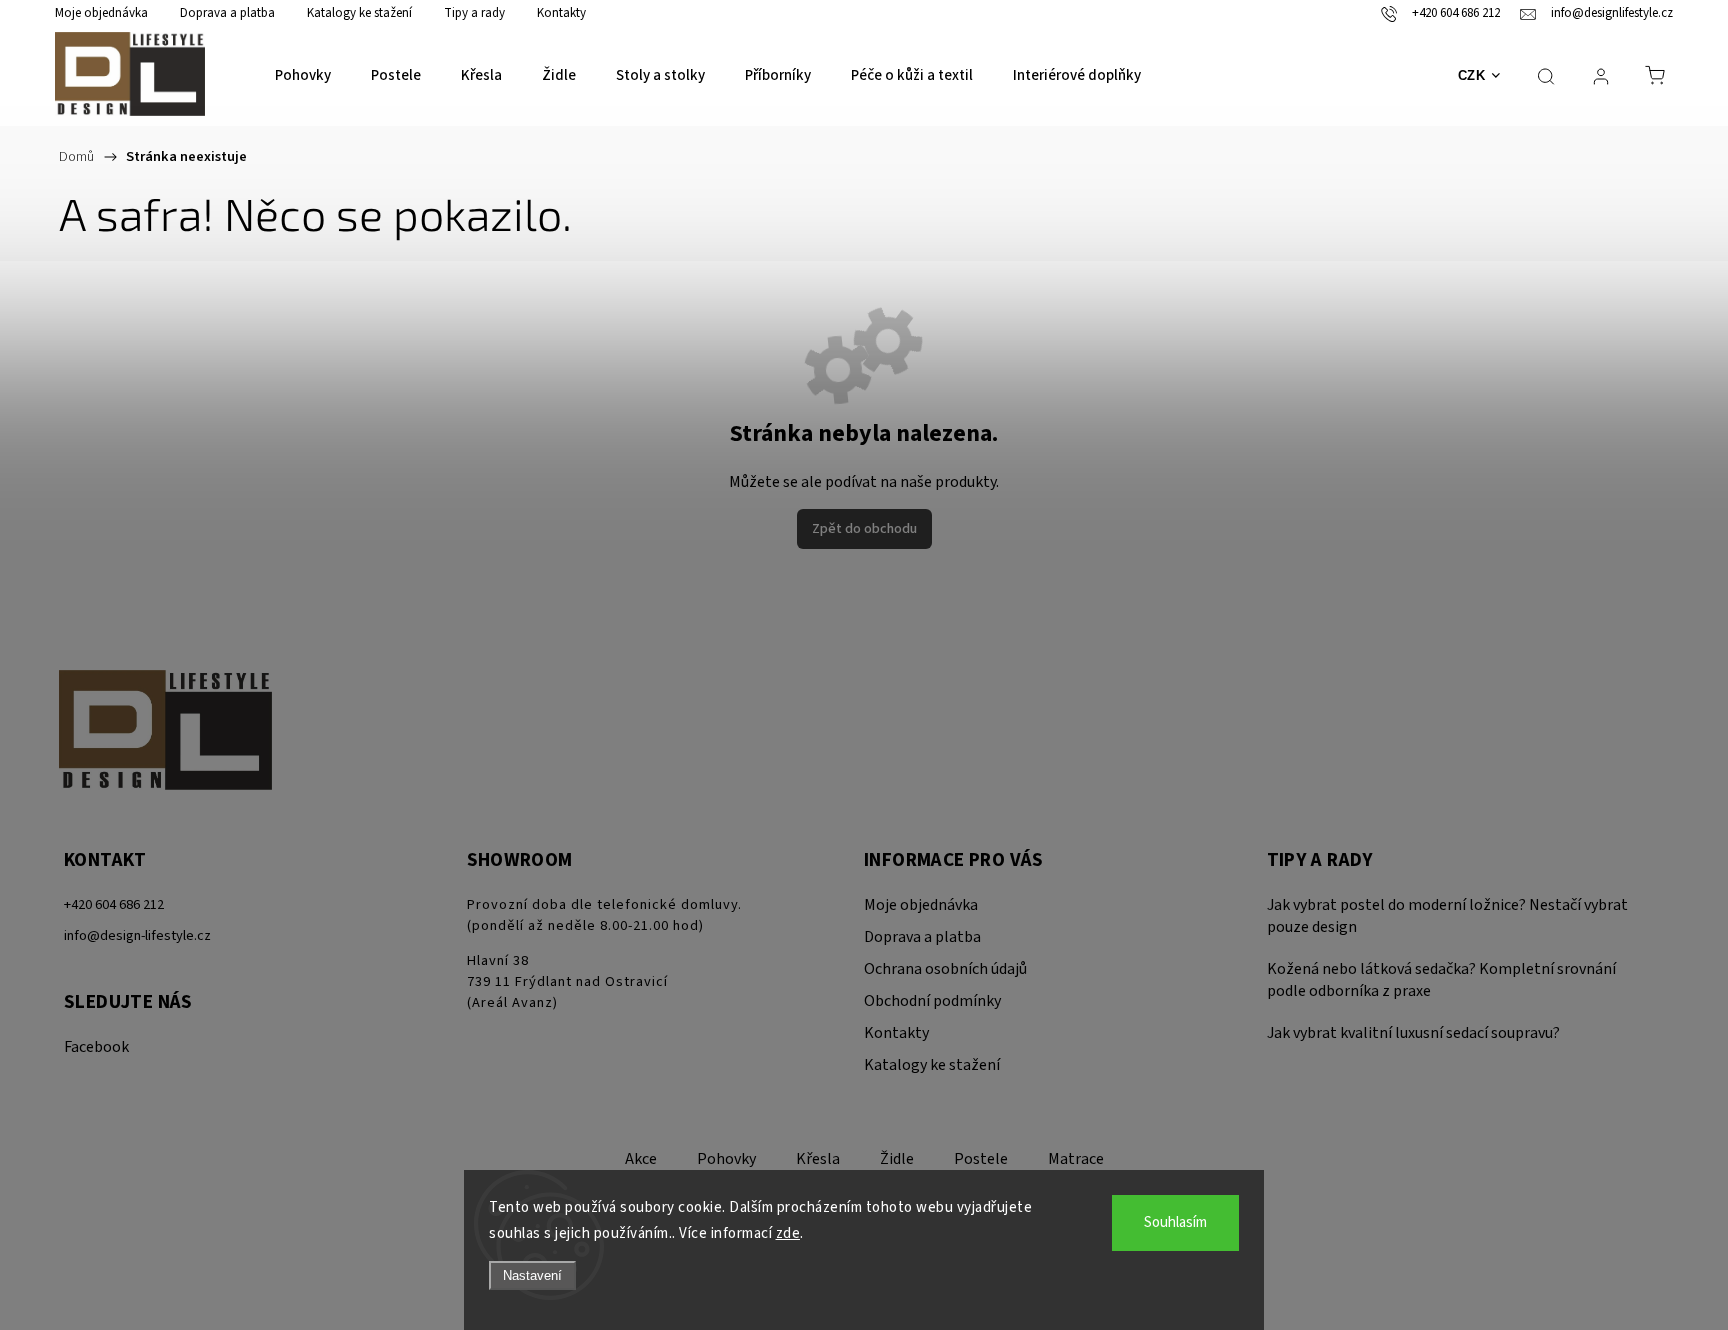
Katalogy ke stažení (359, 13)
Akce (641, 1159)
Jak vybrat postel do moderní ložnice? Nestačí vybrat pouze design (1447, 916)
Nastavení (532, 1275)
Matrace (1076, 1159)
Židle (897, 1159)
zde (788, 1233)
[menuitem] (303, 76)
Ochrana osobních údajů (945, 969)
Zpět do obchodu (864, 529)
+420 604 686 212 (114, 904)
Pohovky (726, 1159)
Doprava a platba (227, 13)
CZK (1472, 75)
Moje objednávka (101, 13)
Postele (981, 1159)
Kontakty (561, 13)
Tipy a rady (474, 13)
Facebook (96, 1047)
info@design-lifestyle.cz (137, 935)
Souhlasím (1175, 1222)
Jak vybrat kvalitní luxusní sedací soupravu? (1413, 1033)
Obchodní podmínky (932, 1001)
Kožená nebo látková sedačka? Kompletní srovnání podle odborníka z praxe (1441, 980)
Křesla (818, 1159)
